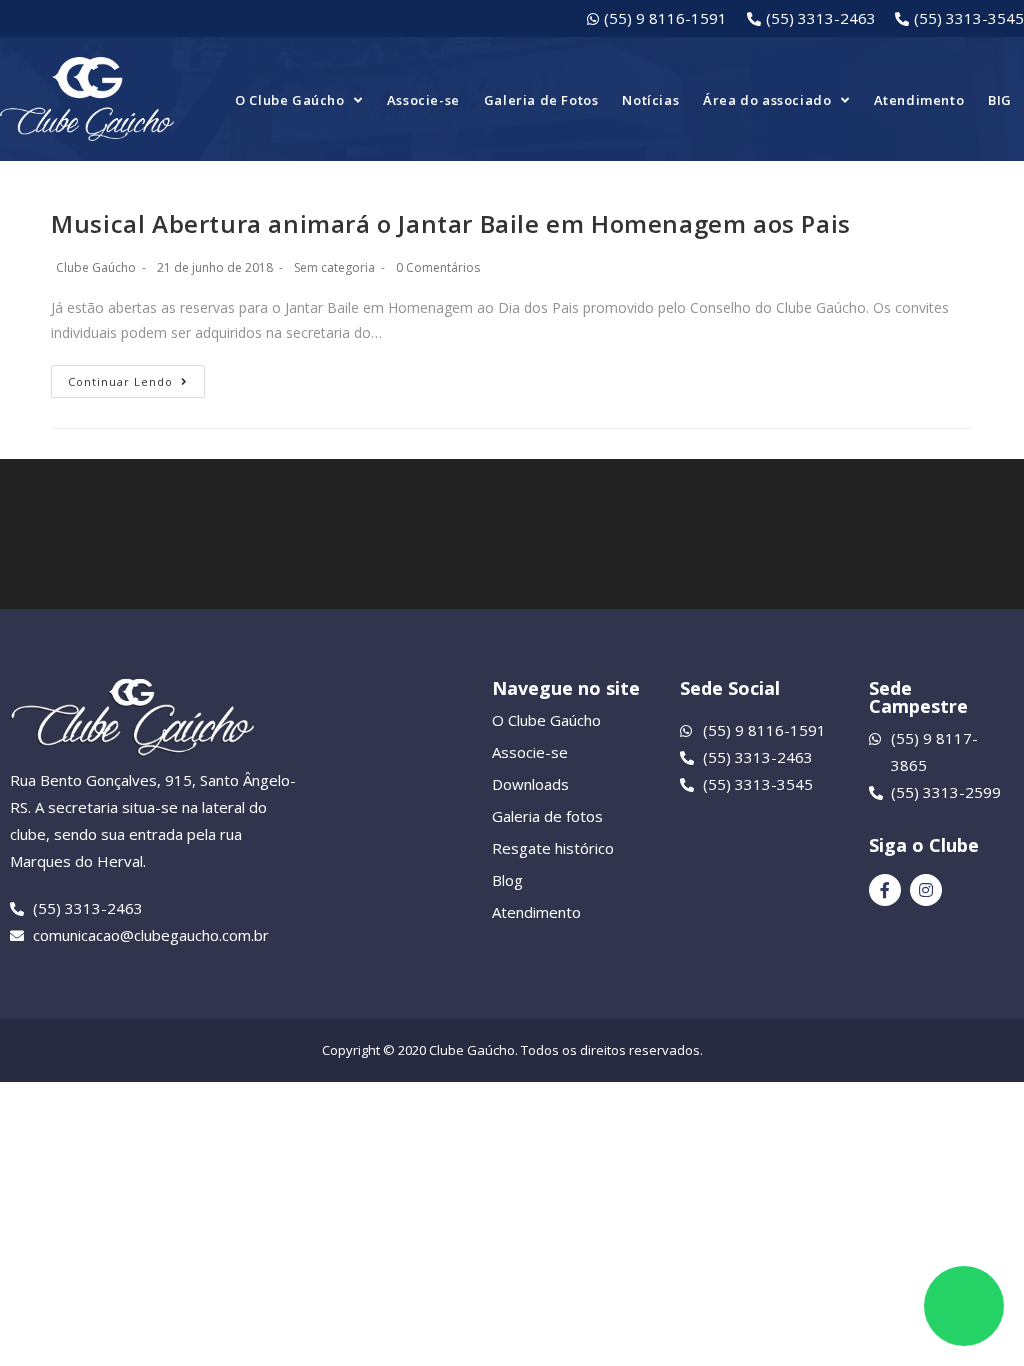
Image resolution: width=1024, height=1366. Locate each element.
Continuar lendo (120, 381)
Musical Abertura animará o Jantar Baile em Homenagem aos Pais (451, 223)
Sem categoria (334, 267)
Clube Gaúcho (96, 267)
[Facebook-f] (885, 890)
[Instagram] (926, 890)
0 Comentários (438, 267)
